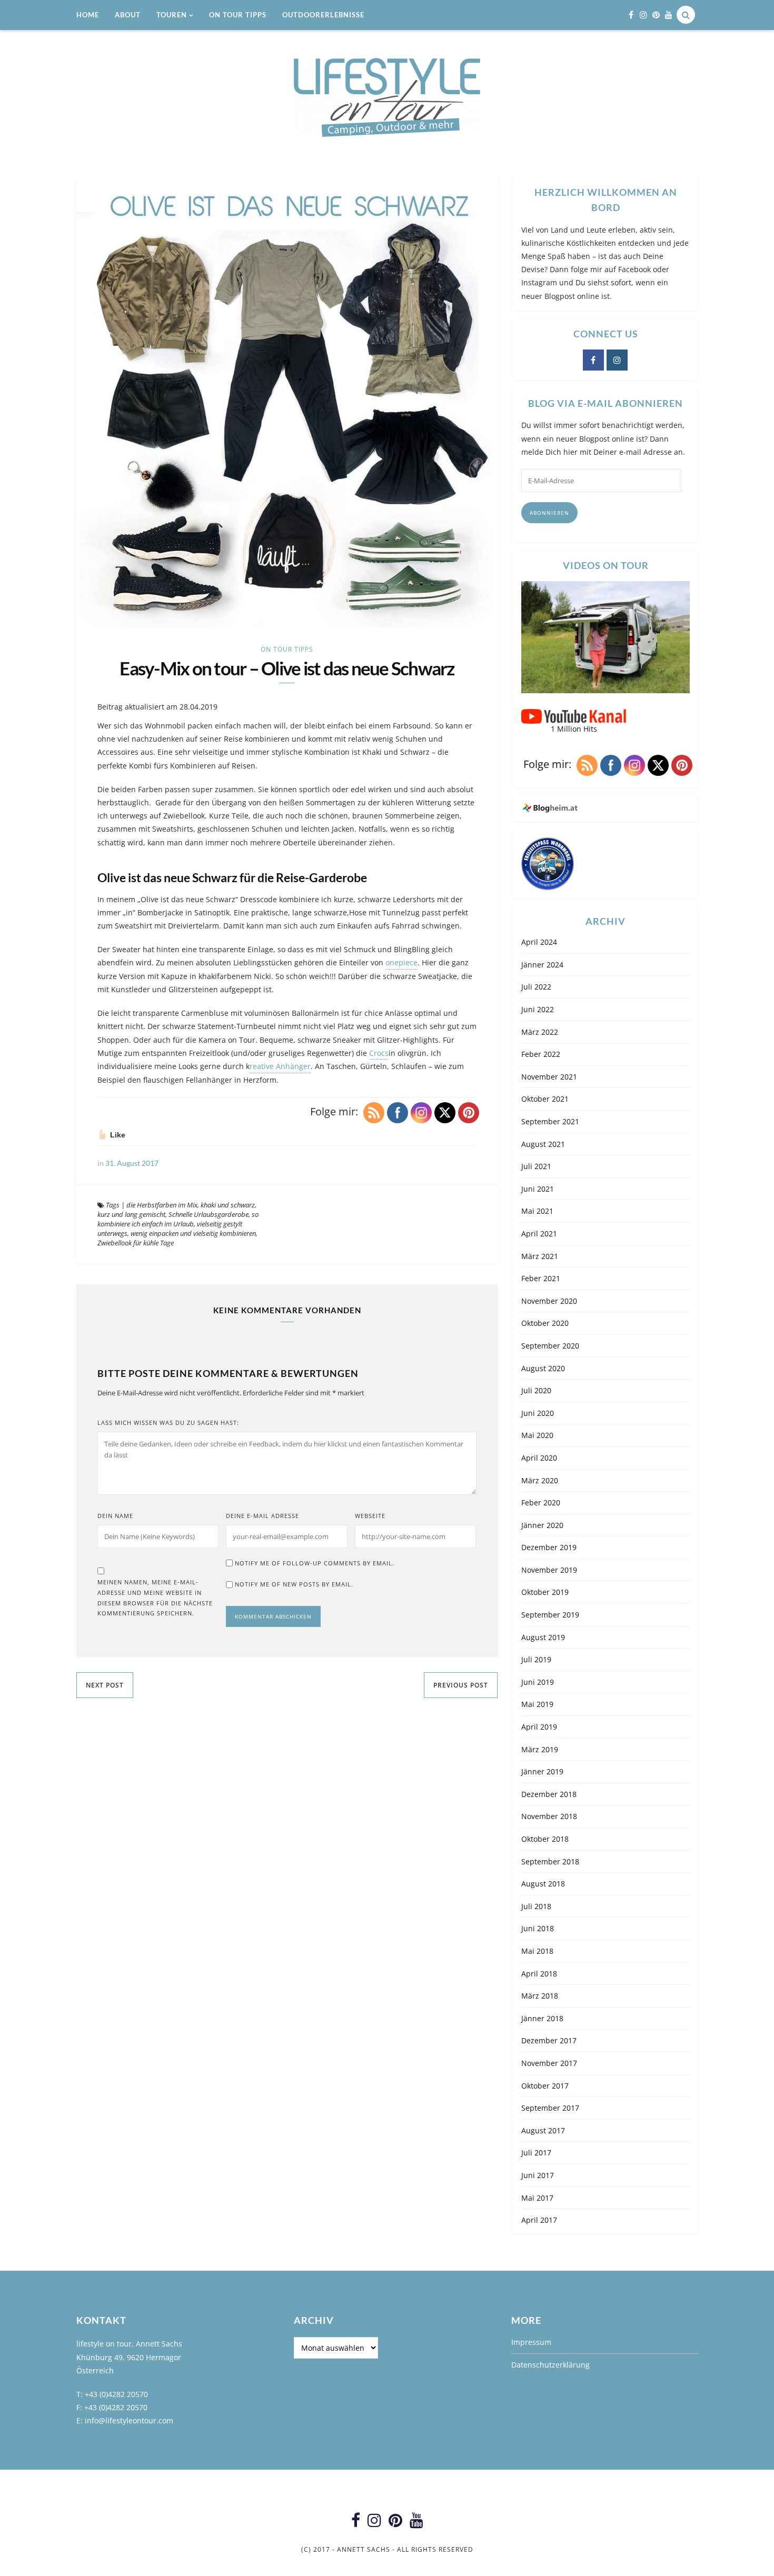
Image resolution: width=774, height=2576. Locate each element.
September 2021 (550, 1121)
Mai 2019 (537, 1704)
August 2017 (543, 2130)
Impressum (531, 2342)
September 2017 (550, 2108)
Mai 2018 (537, 1951)
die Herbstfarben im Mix (162, 1205)
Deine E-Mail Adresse (262, 1516)
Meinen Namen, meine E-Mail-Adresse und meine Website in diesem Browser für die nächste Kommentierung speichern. (155, 1597)
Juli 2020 (536, 1390)
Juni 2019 (538, 1682)
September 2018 (550, 1861)
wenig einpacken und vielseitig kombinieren (193, 1233)
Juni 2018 (538, 1928)
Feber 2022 (541, 1054)
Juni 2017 (538, 2175)
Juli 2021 (536, 1166)
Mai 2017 (537, 2198)
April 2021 (539, 1234)
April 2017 (539, 2220)
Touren (172, 15)
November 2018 (549, 1816)
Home (88, 15)
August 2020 (543, 1368)
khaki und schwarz (228, 1205)
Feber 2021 (541, 1278)
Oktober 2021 (545, 1099)
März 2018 (540, 1996)
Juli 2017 (536, 2153)
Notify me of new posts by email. (294, 1584)
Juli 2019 (536, 1659)
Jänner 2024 (542, 965)
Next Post (105, 1685)
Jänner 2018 (542, 2018)
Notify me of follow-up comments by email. (315, 1563)
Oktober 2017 (545, 2086)
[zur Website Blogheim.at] (606, 808)
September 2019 (550, 1615)
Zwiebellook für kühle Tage (136, 1243)
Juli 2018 (536, 1906)
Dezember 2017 (549, 2040)
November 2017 (549, 2063)
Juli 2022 (536, 987)
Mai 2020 (537, 1435)
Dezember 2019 (549, 1547)
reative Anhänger (280, 1066)
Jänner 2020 (542, 1525)
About (128, 15)
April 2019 (539, 1727)
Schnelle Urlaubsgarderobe (209, 1214)
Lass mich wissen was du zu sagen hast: (168, 1422)
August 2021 (543, 1144)
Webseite (370, 1516)
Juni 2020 (538, 1413)
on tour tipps (238, 15)
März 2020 (540, 1480)
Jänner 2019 (542, 1771)
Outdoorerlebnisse (323, 15)
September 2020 (550, 1346)
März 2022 (540, 1032)
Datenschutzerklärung (550, 2365)
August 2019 (543, 1637)
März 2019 (540, 1749)
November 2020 (549, 1301)
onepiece (401, 962)
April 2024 (539, 942)
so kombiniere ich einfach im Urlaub (178, 1219)
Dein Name (115, 1516)
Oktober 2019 (545, 1592)
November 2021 (549, 1077)
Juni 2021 (538, 1189)
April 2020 (539, 1458)
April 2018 (539, 1974)
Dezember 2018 (549, 1794)
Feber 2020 (541, 1502)
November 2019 (549, 1570)
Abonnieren (549, 513)
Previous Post (461, 1685)
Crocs (379, 1053)
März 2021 (540, 1256)
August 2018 (543, 1884)
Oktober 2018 (545, 1839)
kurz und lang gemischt (131, 1214)
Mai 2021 (537, 1211)
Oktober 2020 (545, 1323)
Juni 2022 (538, 1009)
